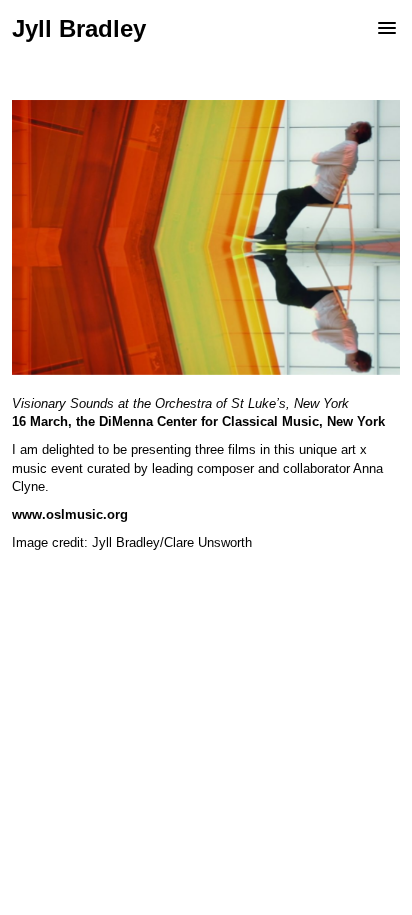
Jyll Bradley (79, 28)
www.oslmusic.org (70, 514)
